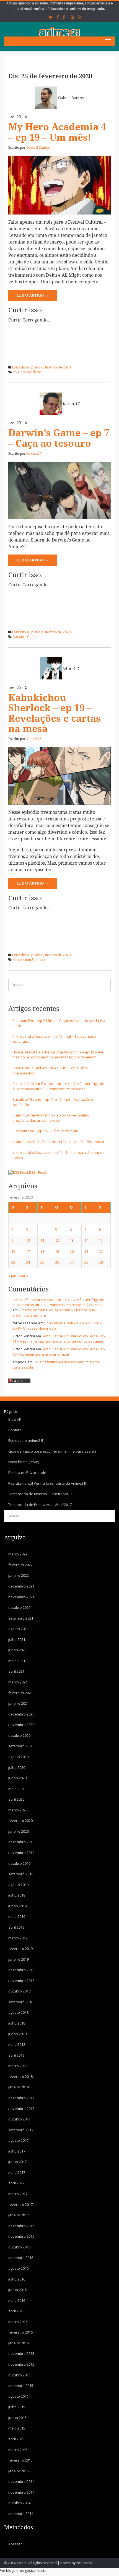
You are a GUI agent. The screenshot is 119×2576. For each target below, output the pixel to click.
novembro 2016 (21, 2236)
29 (101, 1262)
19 (57, 1251)
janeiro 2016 (19, 2343)
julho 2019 (17, 1895)
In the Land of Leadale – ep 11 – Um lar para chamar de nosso (59, 1155)
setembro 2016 (21, 2258)
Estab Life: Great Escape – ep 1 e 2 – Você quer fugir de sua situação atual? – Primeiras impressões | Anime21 (58, 1302)
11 (42, 1240)
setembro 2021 (21, 1618)
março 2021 (18, 1682)
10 (28, 1240)
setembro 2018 (21, 2002)
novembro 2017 (21, 2109)
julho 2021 (17, 1639)
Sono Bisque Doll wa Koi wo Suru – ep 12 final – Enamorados (52, 1070)
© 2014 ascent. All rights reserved (30, 2563)
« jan (12, 1276)
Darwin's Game (25, 637)
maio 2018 (17, 2044)
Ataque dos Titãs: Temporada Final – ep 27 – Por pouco (58, 1142)
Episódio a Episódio (28, 367)
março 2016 (18, 2322)
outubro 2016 (19, 2247)
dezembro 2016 (21, 2226)
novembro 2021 (21, 1597)
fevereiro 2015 (20, 2460)
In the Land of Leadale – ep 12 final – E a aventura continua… (54, 1039)
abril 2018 (16, 2055)
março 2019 (18, 1938)
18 (42, 1251)
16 (13, 1251)
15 (101, 1240)
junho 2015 (17, 2418)
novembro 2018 (21, 1981)
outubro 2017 (19, 2119)
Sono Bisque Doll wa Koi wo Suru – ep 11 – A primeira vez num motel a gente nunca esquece (59, 1339)
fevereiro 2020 (20, 1821)
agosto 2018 (18, 2012)
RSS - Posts (38, 1172)
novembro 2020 (21, 1725)
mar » (23, 1276)
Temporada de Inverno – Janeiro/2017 (40, 1494)
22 (101, 1251)
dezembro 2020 (21, 1714)
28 (86, 1262)
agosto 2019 (18, 1885)
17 (28, 1251)
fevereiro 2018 (20, 2077)
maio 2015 (17, 2428)
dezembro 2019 (21, 1842)
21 (86, 1251)
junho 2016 (17, 2290)
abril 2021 (16, 1671)
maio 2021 (17, 1661)
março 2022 (18, 1554)
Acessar (15, 2544)
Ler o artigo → (33, 295)
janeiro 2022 (19, 1575)
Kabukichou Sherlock (29, 960)
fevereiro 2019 (20, 1949)
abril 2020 (16, 1799)
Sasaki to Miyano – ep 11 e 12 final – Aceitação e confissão (53, 1102)
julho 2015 (17, 2407)
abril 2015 (16, 2439)
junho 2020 (17, 1778)
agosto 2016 (18, 2268)
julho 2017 (17, 2151)
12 (57, 1240)
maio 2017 (17, 2172)
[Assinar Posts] (18, 1172)
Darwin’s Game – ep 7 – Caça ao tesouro (59, 438)
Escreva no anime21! (26, 1440)
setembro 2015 (21, 2386)
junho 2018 (17, 2034)
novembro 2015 (21, 2364)
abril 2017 (16, 2183)
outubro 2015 (19, 2375)
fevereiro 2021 (20, 1693)
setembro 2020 (21, 1746)
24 (28, 1262)
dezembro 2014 (21, 2481)
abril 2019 (16, 1927)
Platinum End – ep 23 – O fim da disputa (45, 1131)
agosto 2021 (18, 1629)
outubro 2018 (19, 1991)
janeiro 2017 (19, 2215)
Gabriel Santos (71, 98)
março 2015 (18, 2450)
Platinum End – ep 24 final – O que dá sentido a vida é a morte (59, 1023)
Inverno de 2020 (58, 367)
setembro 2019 (21, 1874)
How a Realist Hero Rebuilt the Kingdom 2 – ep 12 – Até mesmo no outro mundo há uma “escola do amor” (58, 1055)
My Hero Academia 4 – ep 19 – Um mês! (57, 132)
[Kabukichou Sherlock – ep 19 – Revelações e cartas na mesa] (59, 776)
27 (72, 1262)
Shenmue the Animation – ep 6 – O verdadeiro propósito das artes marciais (51, 1118)
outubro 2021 (19, 1607)
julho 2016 (17, 2279)
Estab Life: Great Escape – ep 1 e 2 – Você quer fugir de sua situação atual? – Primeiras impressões (58, 1086)
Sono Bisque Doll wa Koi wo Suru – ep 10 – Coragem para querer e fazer (59, 1352)
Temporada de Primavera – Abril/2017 (40, 1505)
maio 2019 (17, 1916)
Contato (15, 1430)
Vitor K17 (71, 669)
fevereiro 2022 (20, 1565)
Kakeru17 (71, 404)
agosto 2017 (18, 2140)
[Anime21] (59, 32)
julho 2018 (17, 2023)
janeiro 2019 (19, 1959)
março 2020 (18, 1810)
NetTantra (84, 2563)
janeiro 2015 (19, 2471)
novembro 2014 (21, 2492)
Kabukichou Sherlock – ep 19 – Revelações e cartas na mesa (55, 713)
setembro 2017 (21, 2130)
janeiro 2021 (19, 1703)
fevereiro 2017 (20, 2204)
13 (72, 1240)
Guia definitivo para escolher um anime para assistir (52, 1451)
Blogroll (15, 1419)
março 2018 (18, 2066)
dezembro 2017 (21, 2098)
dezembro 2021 (21, 1586)
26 (57, 1262)
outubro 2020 (19, 1735)
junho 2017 (17, 2162)
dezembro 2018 (21, 1970)
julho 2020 (17, 1767)
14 (86, 1240)
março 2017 (18, 2194)
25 (42, 1262)
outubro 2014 (19, 2503)
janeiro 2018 (19, 2087)
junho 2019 (17, 1906)
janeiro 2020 (19, 1831)
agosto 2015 (18, 2396)
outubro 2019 (19, 1863)
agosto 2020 (18, 1757)
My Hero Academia (28, 372)
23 (13, 1262)
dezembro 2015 (21, 2353)
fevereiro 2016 (20, 2332)
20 (72, 1251)
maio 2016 (17, 2300)
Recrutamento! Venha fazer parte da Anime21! (47, 1483)
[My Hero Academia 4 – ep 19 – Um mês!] (59, 185)
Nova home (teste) (24, 1462)
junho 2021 (17, 1650)
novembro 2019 (21, 1853)
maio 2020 (17, 1789)
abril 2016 (16, 2311)
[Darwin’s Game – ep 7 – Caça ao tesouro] (59, 490)
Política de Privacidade (27, 1473)
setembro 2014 (21, 2514)
